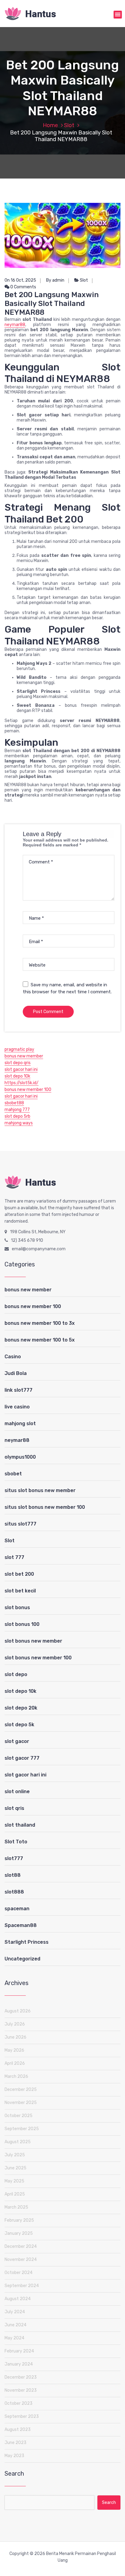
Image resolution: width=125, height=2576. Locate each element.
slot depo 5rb (17, 1116)
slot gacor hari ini (21, 1069)
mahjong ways (19, 1123)
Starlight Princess (27, 1942)
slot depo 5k (19, 1725)
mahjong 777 (17, 1110)
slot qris (14, 1808)
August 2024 (18, 2299)
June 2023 (15, 2443)
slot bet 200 (19, 1574)
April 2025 (15, 2194)
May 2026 (14, 2050)
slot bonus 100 (22, 1624)
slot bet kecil (20, 1591)
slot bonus (17, 1607)
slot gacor (17, 1741)
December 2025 (21, 2090)
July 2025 (15, 2155)
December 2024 (21, 2246)
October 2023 (19, 2403)
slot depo (16, 1674)
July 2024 (15, 2312)
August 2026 (18, 2011)
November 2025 (21, 2103)
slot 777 (14, 1557)
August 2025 (18, 2142)
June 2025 (15, 2168)
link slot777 (19, 1390)
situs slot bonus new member (40, 1490)
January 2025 (19, 2233)
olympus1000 (20, 1457)
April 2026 (15, 2063)
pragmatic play (19, 1049)
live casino (17, 1407)
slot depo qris (18, 1063)
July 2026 (15, 2024)
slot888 (14, 1892)
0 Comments (23, 287)
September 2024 (22, 2286)
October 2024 (19, 2273)
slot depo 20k (21, 1708)
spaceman (17, 1909)
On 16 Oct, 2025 (20, 280)
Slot (69, 125)
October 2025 (19, 2116)
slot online (17, 1791)
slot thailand (20, 1825)
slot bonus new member (33, 1641)
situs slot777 (20, 1524)
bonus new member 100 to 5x (40, 1340)
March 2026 (16, 2076)
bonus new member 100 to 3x (40, 1323)
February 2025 (19, 2220)
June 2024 (15, 2325)
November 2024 (21, 2260)
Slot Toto (16, 1842)
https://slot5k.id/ (22, 1083)
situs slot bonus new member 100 (45, 1507)
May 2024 (14, 2338)
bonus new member (24, 1056)
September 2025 (22, 2129)
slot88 (13, 1875)
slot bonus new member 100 (38, 1658)
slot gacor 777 (22, 1758)
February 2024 (19, 2351)
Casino (13, 1357)
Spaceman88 (21, 1925)
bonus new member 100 (28, 1090)
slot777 (14, 1858)
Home (50, 125)
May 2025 (14, 2181)
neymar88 (15, 325)
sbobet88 (14, 1103)
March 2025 (16, 2207)
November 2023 (21, 2390)
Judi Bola (16, 1373)
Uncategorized (22, 1959)
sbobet (13, 1474)
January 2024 (19, 2364)
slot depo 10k (17, 1076)
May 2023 (14, 2456)
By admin (55, 280)
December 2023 (21, 2377)
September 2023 (22, 2416)
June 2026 (15, 2037)
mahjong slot (20, 1423)
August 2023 (18, 2430)
